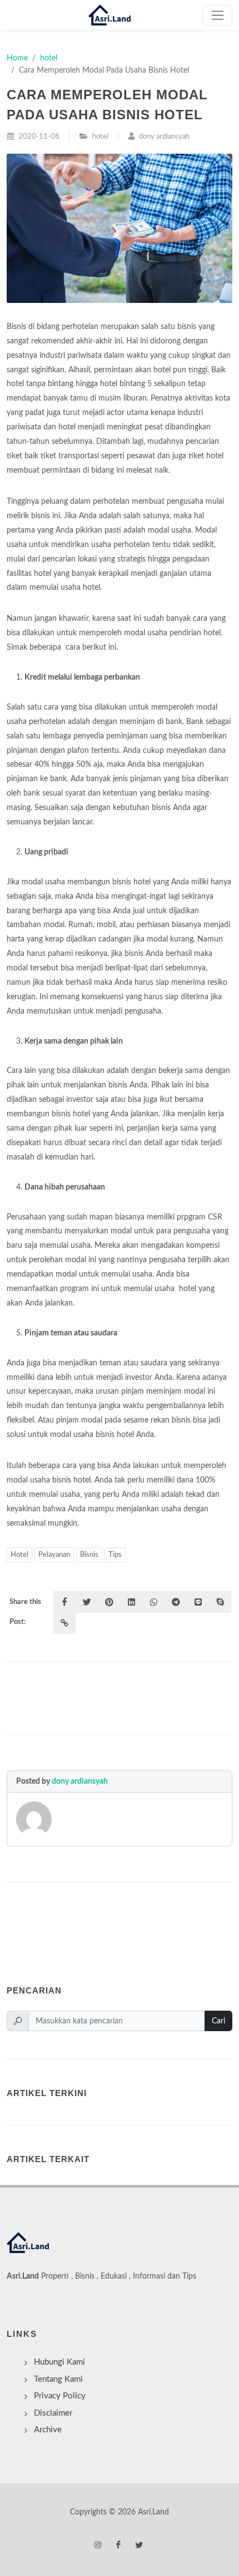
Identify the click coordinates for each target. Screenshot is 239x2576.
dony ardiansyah (80, 1781)
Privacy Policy (60, 2396)
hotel (49, 58)
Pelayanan (54, 1555)
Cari (218, 2021)
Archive (48, 2430)
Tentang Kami (58, 2379)
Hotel (19, 1555)
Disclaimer (53, 2413)
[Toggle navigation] (218, 15)
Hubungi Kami (59, 2362)
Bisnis (89, 1555)
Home (17, 58)
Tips (115, 1555)
